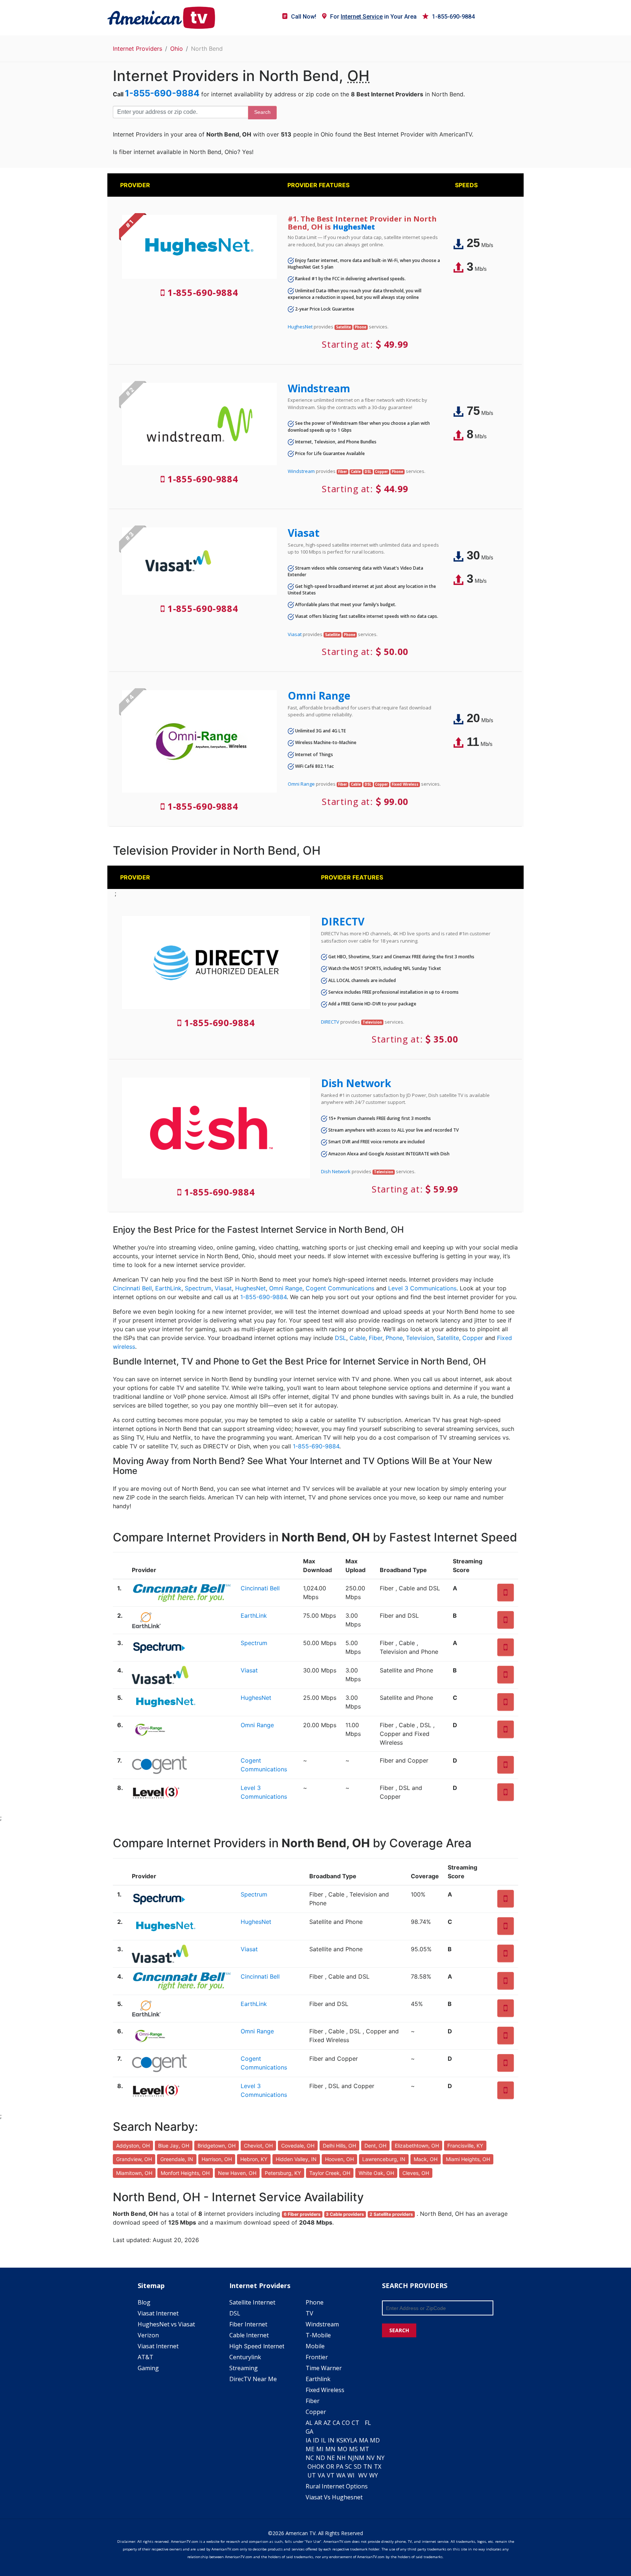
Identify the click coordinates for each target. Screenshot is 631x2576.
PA (340, 2467)
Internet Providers (137, 49)
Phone (394, 1338)
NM (359, 2458)
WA (341, 2475)
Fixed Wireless (325, 2390)
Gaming (148, 2368)
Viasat (304, 533)
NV (370, 2458)
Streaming (244, 2368)
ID (316, 2440)
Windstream (319, 388)
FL (368, 2423)
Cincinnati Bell (132, 1288)
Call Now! (304, 17)
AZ (327, 2423)
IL (324, 2440)
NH (341, 2458)
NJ (351, 2458)
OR (330, 2467)
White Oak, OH (376, 2173)
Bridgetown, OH (217, 2146)
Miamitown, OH (134, 2173)
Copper (473, 1338)
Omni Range (319, 696)
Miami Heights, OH (468, 2159)
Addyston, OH (133, 2146)
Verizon (148, 2335)
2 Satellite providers (391, 2214)
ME (310, 2449)
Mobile (315, 2346)
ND (320, 2458)
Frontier (317, 2357)
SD (358, 2467)
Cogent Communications (340, 1288)
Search (262, 112)
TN (368, 2467)
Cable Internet (249, 2335)
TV (309, 2313)
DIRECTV (343, 921)
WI (351, 2475)
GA (309, 2431)
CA (336, 2423)
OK (320, 2467)
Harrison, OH (217, 2159)
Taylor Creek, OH (330, 2173)
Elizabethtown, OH (417, 2146)
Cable (357, 1338)
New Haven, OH (237, 2173)
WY (374, 2475)
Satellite (448, 1338)
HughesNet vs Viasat (166, 2324)
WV (363, 2475)
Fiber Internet (248, 2324)
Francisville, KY (465, 2146)
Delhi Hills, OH (339, 2146)
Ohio (177, 49)
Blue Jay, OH (174, 2146)
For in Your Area (373, 17)
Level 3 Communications (422, 1288)
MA (364, 2440)
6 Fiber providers (302, 2214)
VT (331, 2475)
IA (308, 2440)
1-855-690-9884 (453, 17)
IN (331, 2440)
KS (340, 2440)
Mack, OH (426, 2159)
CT (355, 2423)
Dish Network (356, 1083)
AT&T (146, 2357)
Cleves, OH (416, 2173)
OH (312, 2467)
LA (354, 2440)
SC (349, 2467)
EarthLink (168, 1288)
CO (346, 2423)
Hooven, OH (339, 2159)
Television (420, 1338)
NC (310, 2458)
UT (312, 2475)
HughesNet (354, 227)
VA (321, 2475)
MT (364, 2449)
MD (375, 2440)
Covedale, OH (298, 2146)
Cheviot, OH (258, 2146)
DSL (341, 1338)
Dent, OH (375, 2146)
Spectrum (198, 1288)
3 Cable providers (345, 2214)
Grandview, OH (134, 2159)
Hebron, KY (254, 2159)
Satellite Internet (252, 2302)
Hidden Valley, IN (296, 2159)
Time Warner (324, 2368)
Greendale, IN (177, 2159)
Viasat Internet (158, 2313)
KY (347, 2440)
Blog (144, 2302)
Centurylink (245, 2357)
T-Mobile (318, 2335)
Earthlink (318, 2379)
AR (318, 2423)
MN (330, 2449)
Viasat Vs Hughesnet (334, 2497)
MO (342, 2449)
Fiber (376, 1338)
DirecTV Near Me (253, 2379)
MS (353, 2449)
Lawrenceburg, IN (384, 2159)
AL (309, 2423)
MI (320, 2449)
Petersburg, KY (283, 2173)
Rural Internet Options (337, 2486)
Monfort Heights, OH (185, 2173)
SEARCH (399, 2330)
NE (331, 2458)
